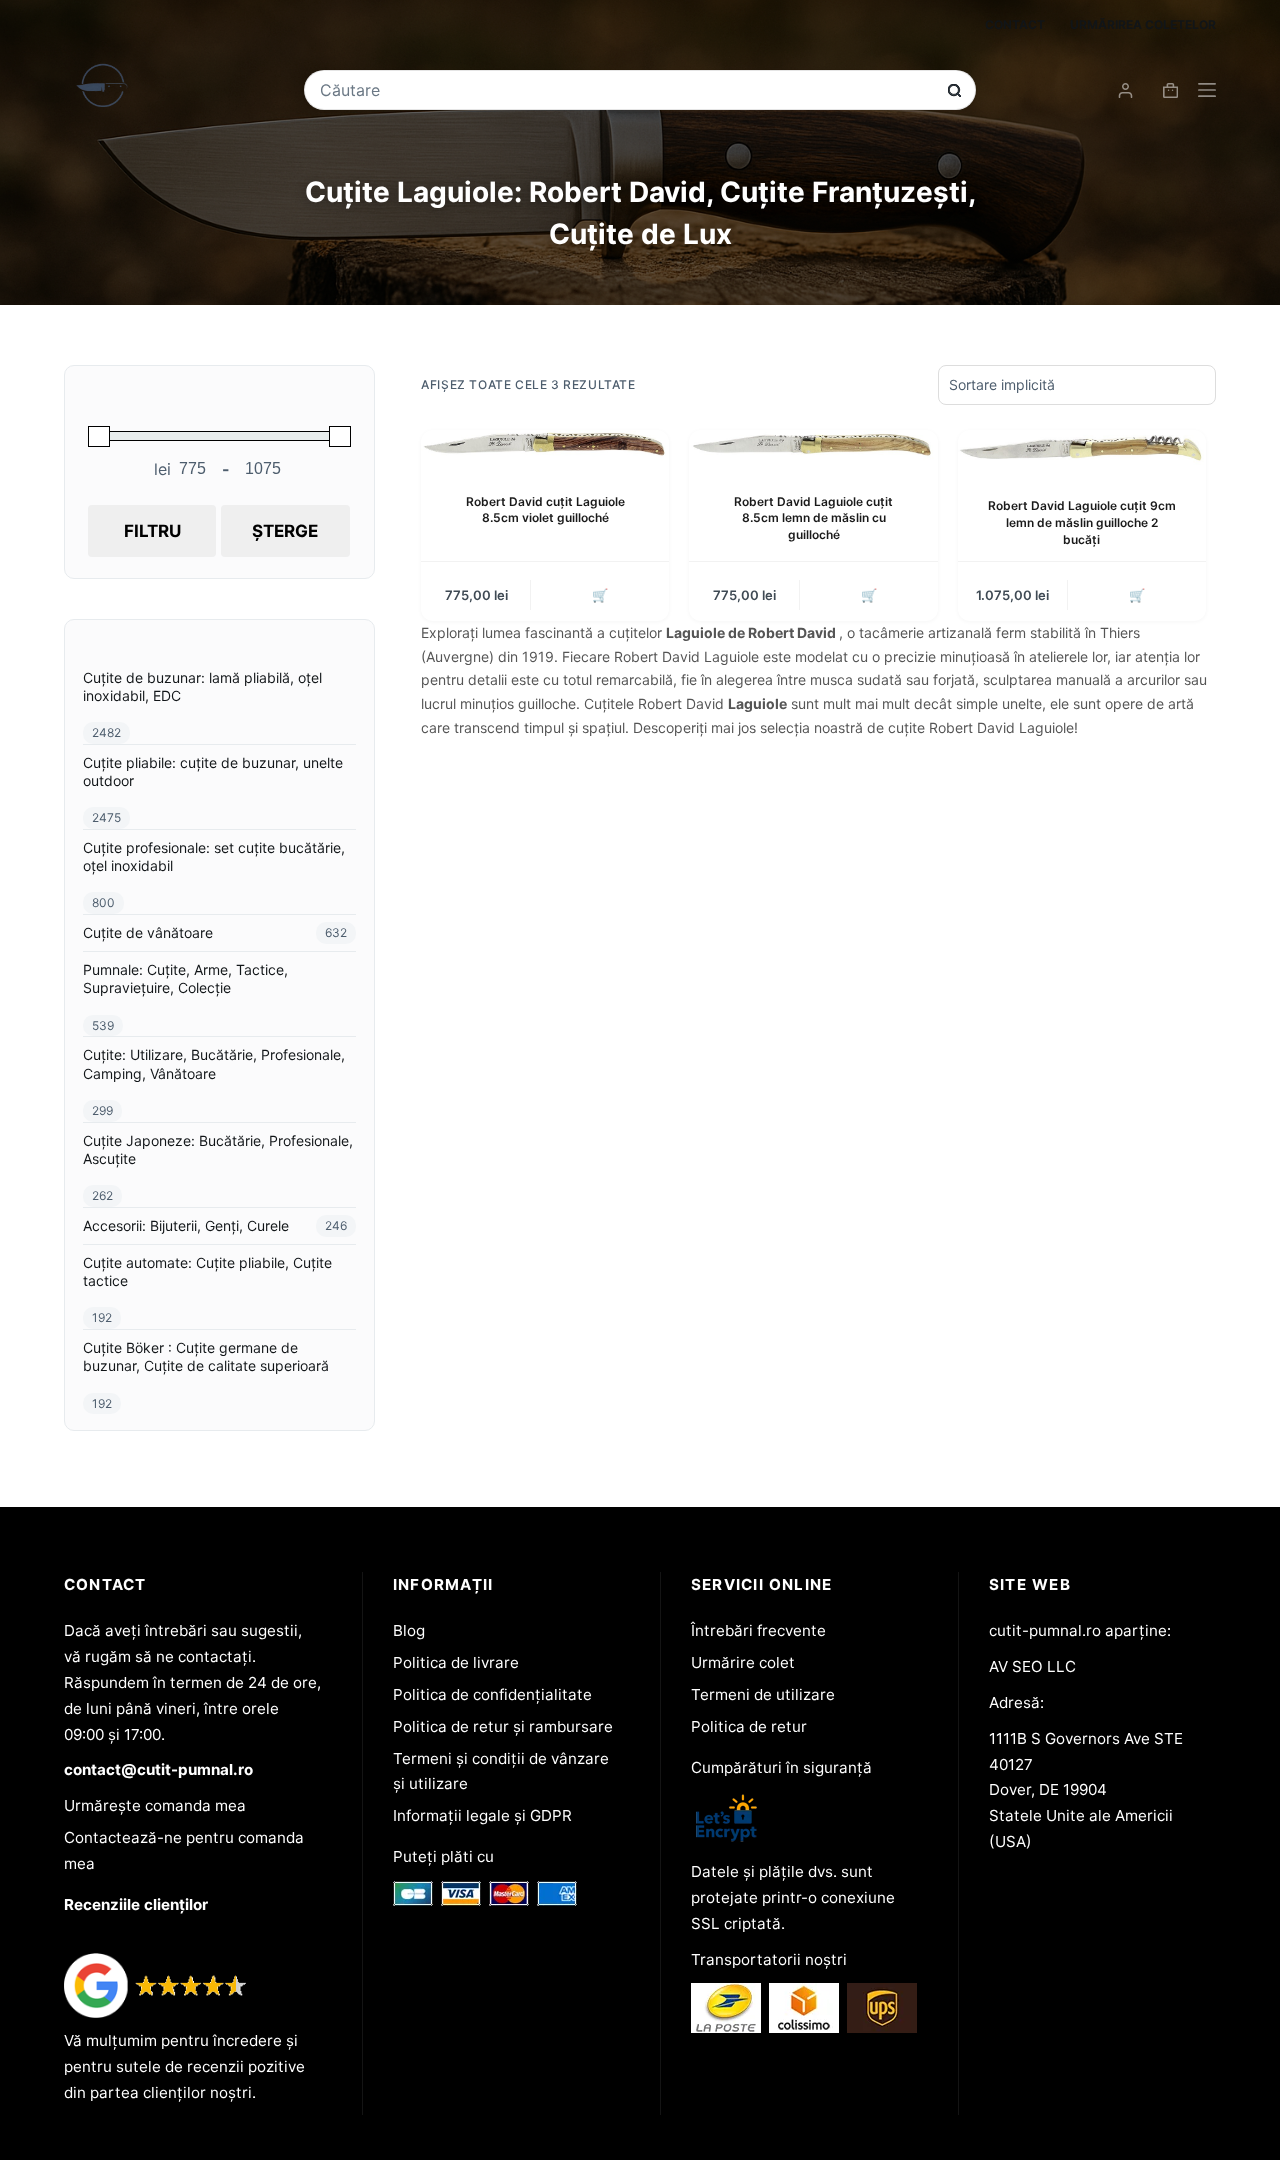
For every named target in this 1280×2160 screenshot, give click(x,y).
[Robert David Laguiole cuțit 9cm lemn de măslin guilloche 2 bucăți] (1082, 448)
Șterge (285, 531)
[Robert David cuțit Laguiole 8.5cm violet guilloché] (545, 445)
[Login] (1125, 90)
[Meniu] (1207, 90)
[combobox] (626, 90)
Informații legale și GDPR (482, 1815)
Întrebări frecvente (758, 1630)
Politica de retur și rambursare (503, 1726)
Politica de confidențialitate (492, 1694)
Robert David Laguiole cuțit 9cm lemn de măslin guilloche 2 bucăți (1082, 522)
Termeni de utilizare (763, 1694)
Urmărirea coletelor (1143, 24)
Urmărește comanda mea (155, 1805)
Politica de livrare (456, 1662)
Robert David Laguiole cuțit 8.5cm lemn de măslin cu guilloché (813, 518)
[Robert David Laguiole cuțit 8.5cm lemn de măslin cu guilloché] (813, 445)
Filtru (152, 531)
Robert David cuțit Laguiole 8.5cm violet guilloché (545, 510)
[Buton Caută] (954, 90)
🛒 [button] (600, 595)
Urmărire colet (743, 1662)
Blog (409, 1630)
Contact (1015, 24)
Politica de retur (749, 1726)
